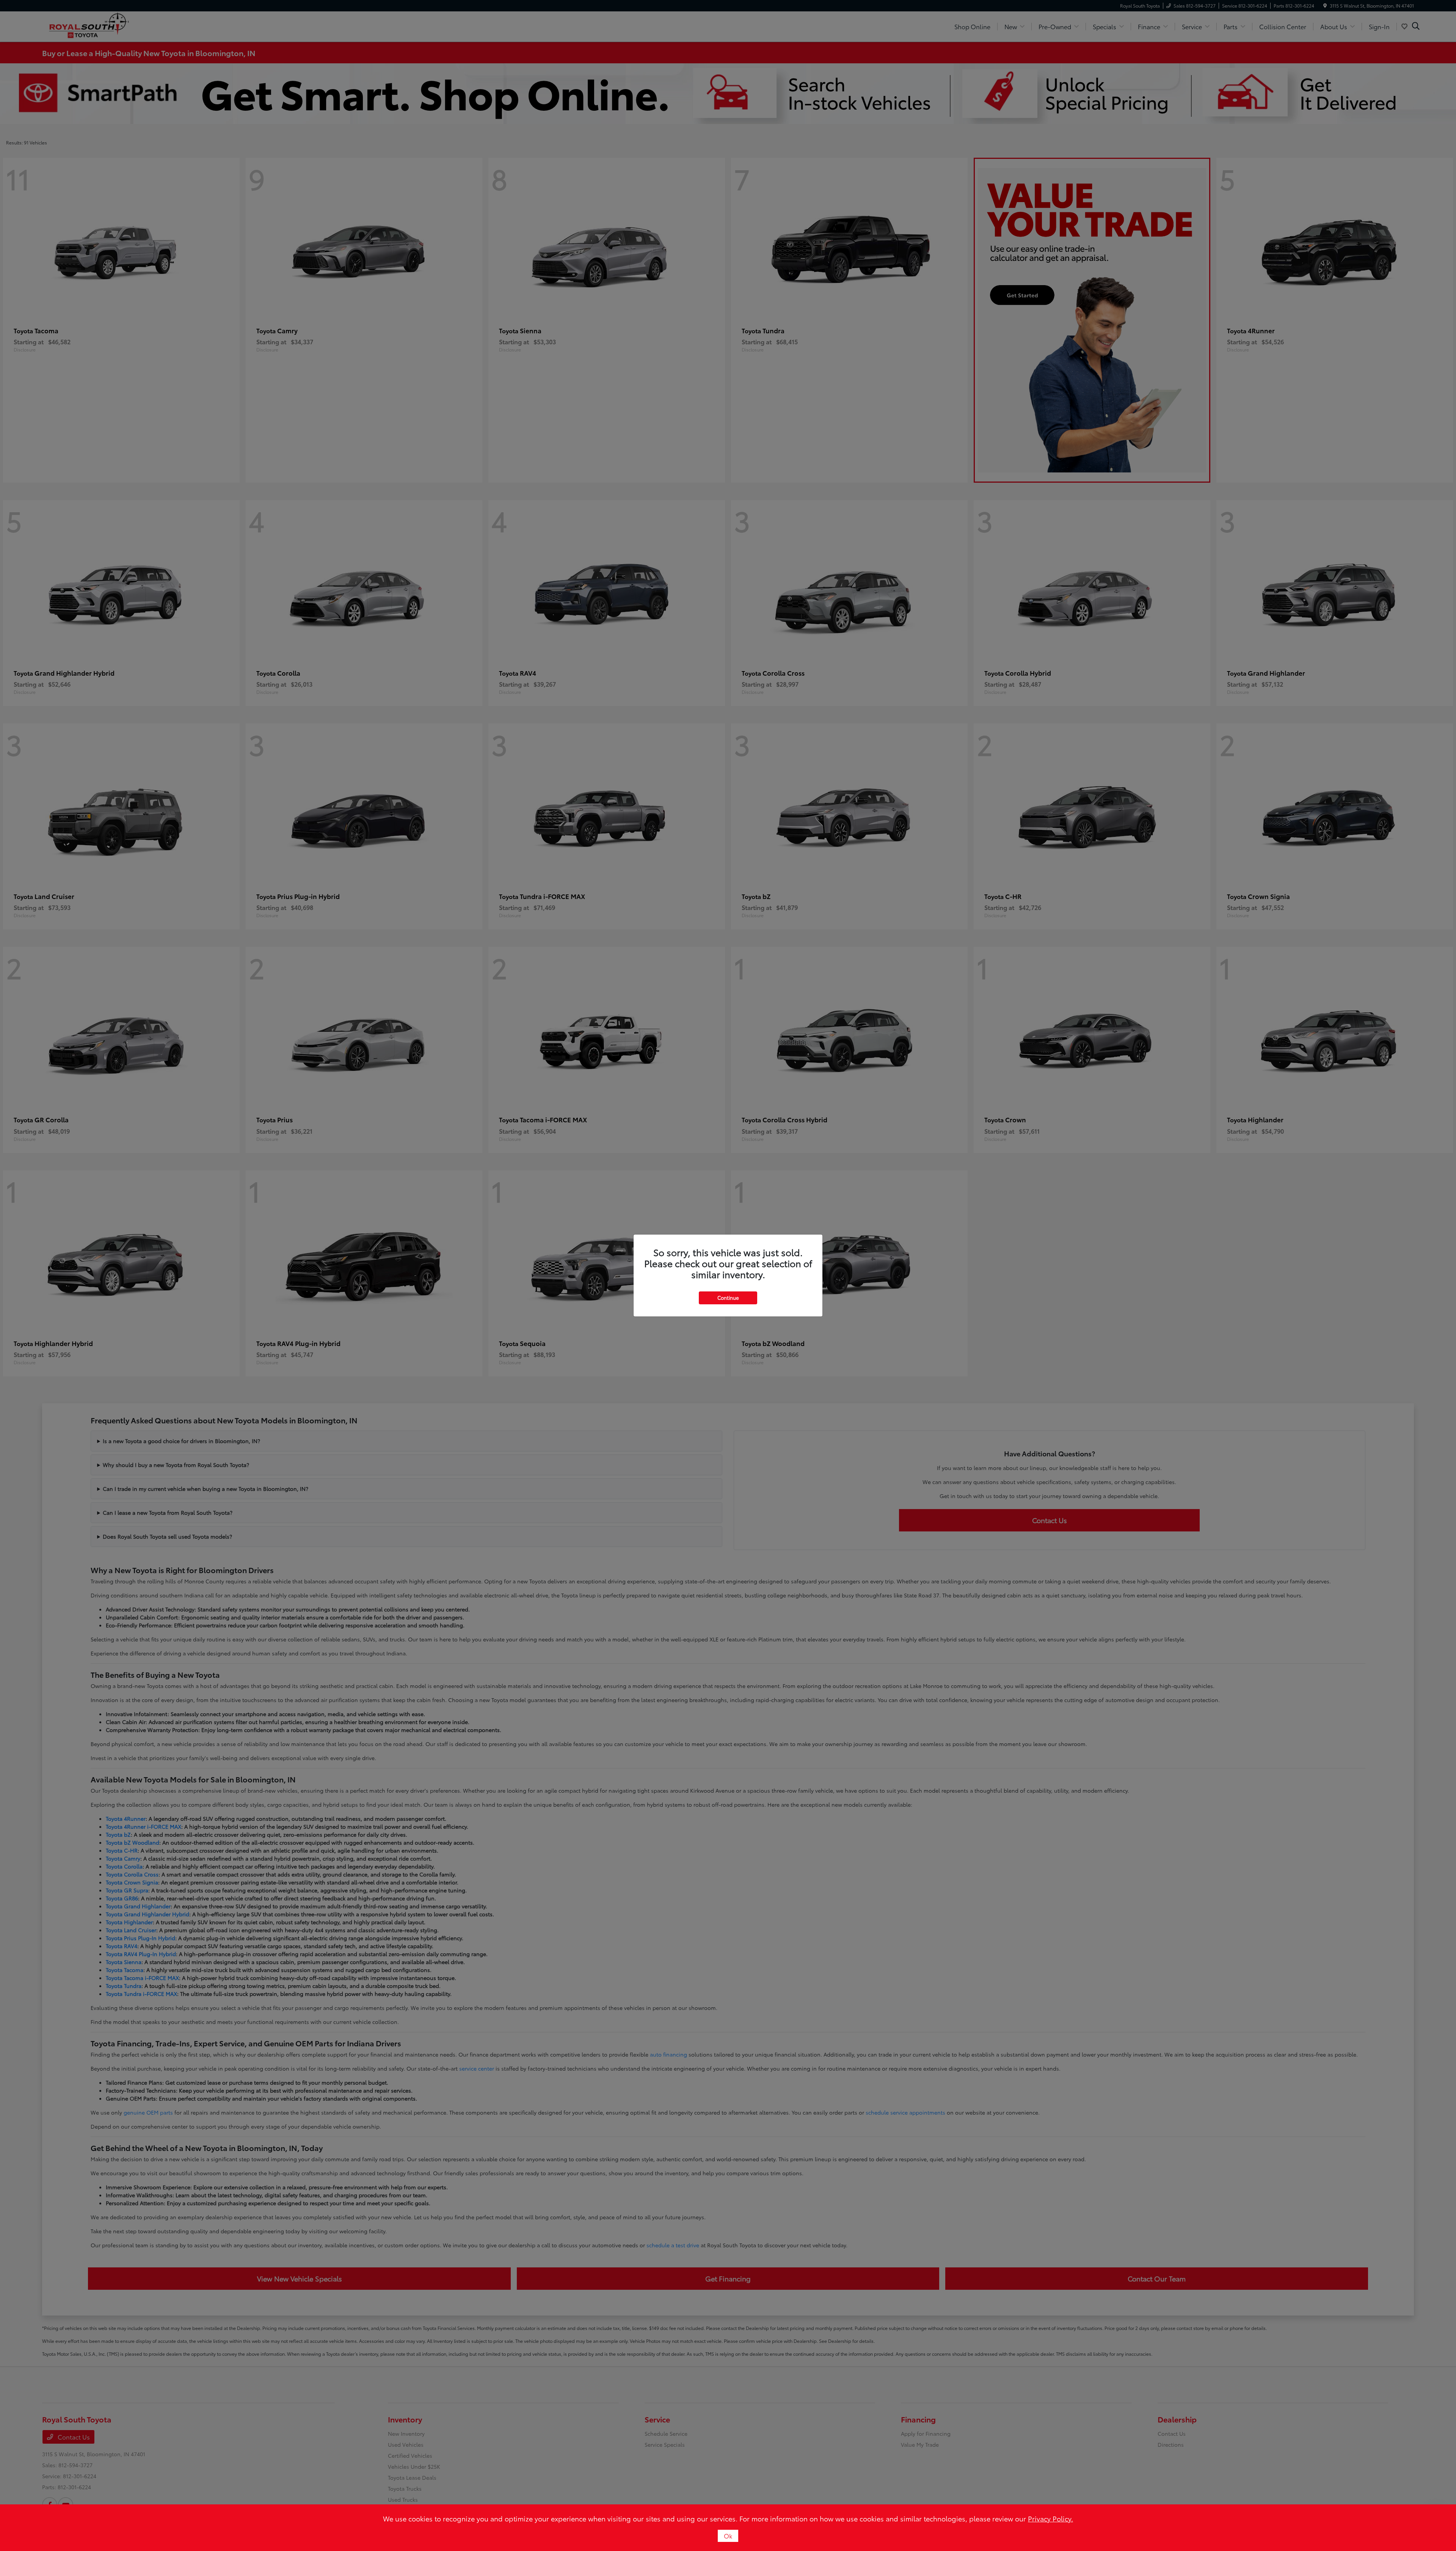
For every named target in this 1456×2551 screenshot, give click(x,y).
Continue (728, 1297)
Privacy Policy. (1050, 2518)
